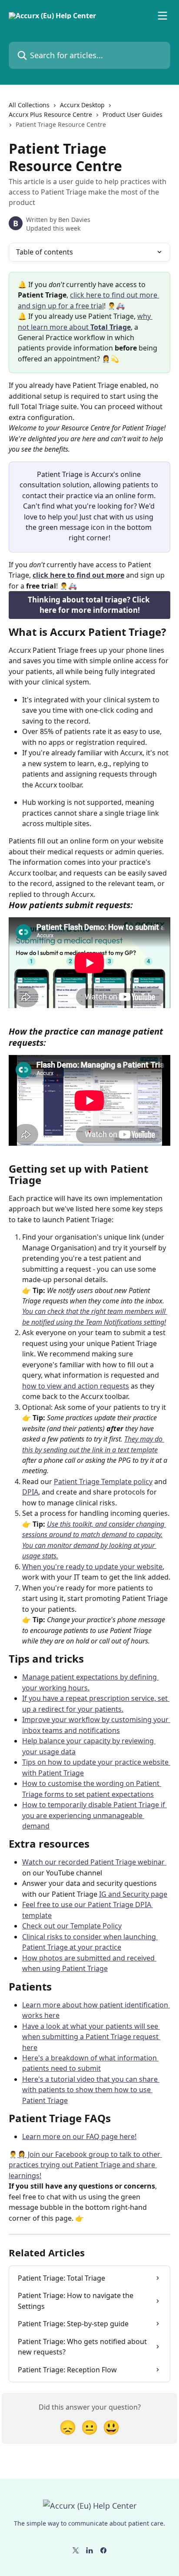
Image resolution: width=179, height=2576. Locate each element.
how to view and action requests (76, 1386)
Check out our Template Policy (72, 1926)
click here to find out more (78, 575)
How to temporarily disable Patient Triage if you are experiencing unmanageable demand (94, 1815)
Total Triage (111, 327)
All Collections (29, 105)
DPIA (30, 1492)
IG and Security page (133, 1894)
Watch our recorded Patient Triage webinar (94, 1862)
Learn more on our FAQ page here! (79, 2136)
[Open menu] (162, 16)
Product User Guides (133, 114)
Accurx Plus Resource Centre (50, 114)
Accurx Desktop (82, 105)
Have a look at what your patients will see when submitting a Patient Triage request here (91, 2037)
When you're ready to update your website (92, 1567)
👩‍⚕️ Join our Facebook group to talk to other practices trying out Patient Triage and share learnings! (85, 2165)
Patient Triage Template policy (103, 1481)
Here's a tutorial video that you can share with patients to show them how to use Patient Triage (91, 2090)
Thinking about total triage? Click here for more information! (90, 605)
